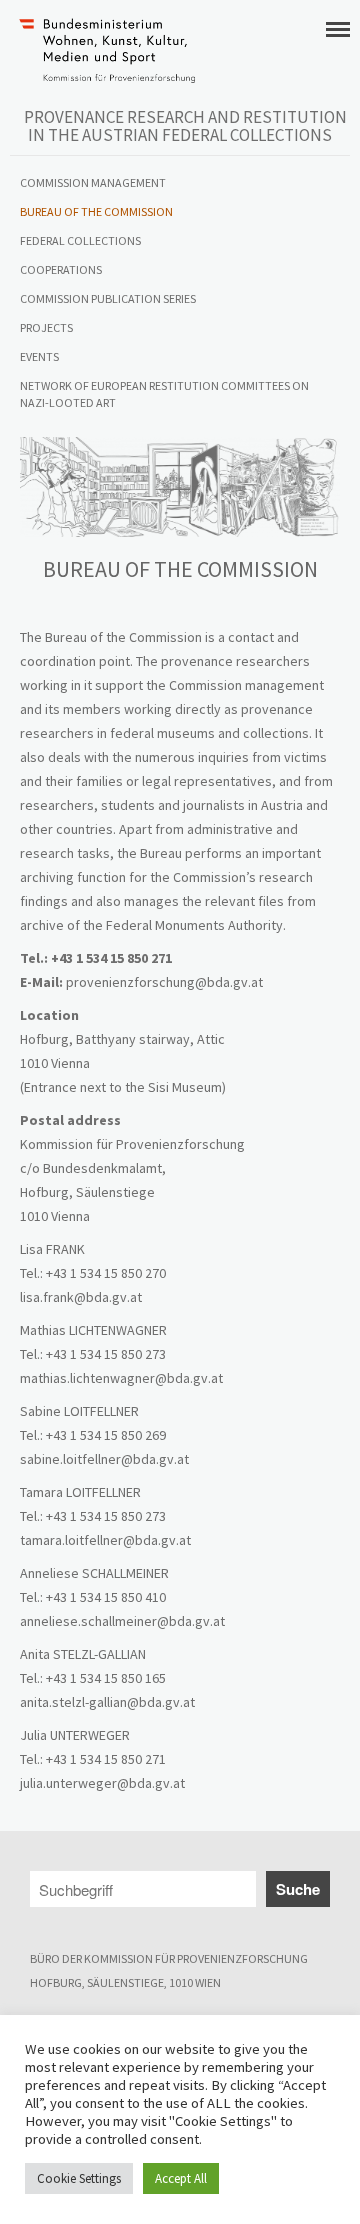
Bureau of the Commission (96, 211)
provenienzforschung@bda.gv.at (164, 982)
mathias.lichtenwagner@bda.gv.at (121, 1378)
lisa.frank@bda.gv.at (81, 1297)
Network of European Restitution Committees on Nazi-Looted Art (164, 394)
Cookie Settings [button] (79, 2178)
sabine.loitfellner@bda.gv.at (104, 1459)
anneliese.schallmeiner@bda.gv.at (122, 1621)
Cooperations (61, 269)
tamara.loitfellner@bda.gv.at (105, 1540)
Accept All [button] (181, 2178)
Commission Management (93, 182)
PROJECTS (46, 327)
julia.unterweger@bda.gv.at (102, 1783)
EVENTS (39, 356)
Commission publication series (108, 298)
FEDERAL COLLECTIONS (80, 240)
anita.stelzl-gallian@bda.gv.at (107, 1702)
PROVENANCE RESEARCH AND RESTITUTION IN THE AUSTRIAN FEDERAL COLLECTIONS (185, 126)
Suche (298, 1889)
